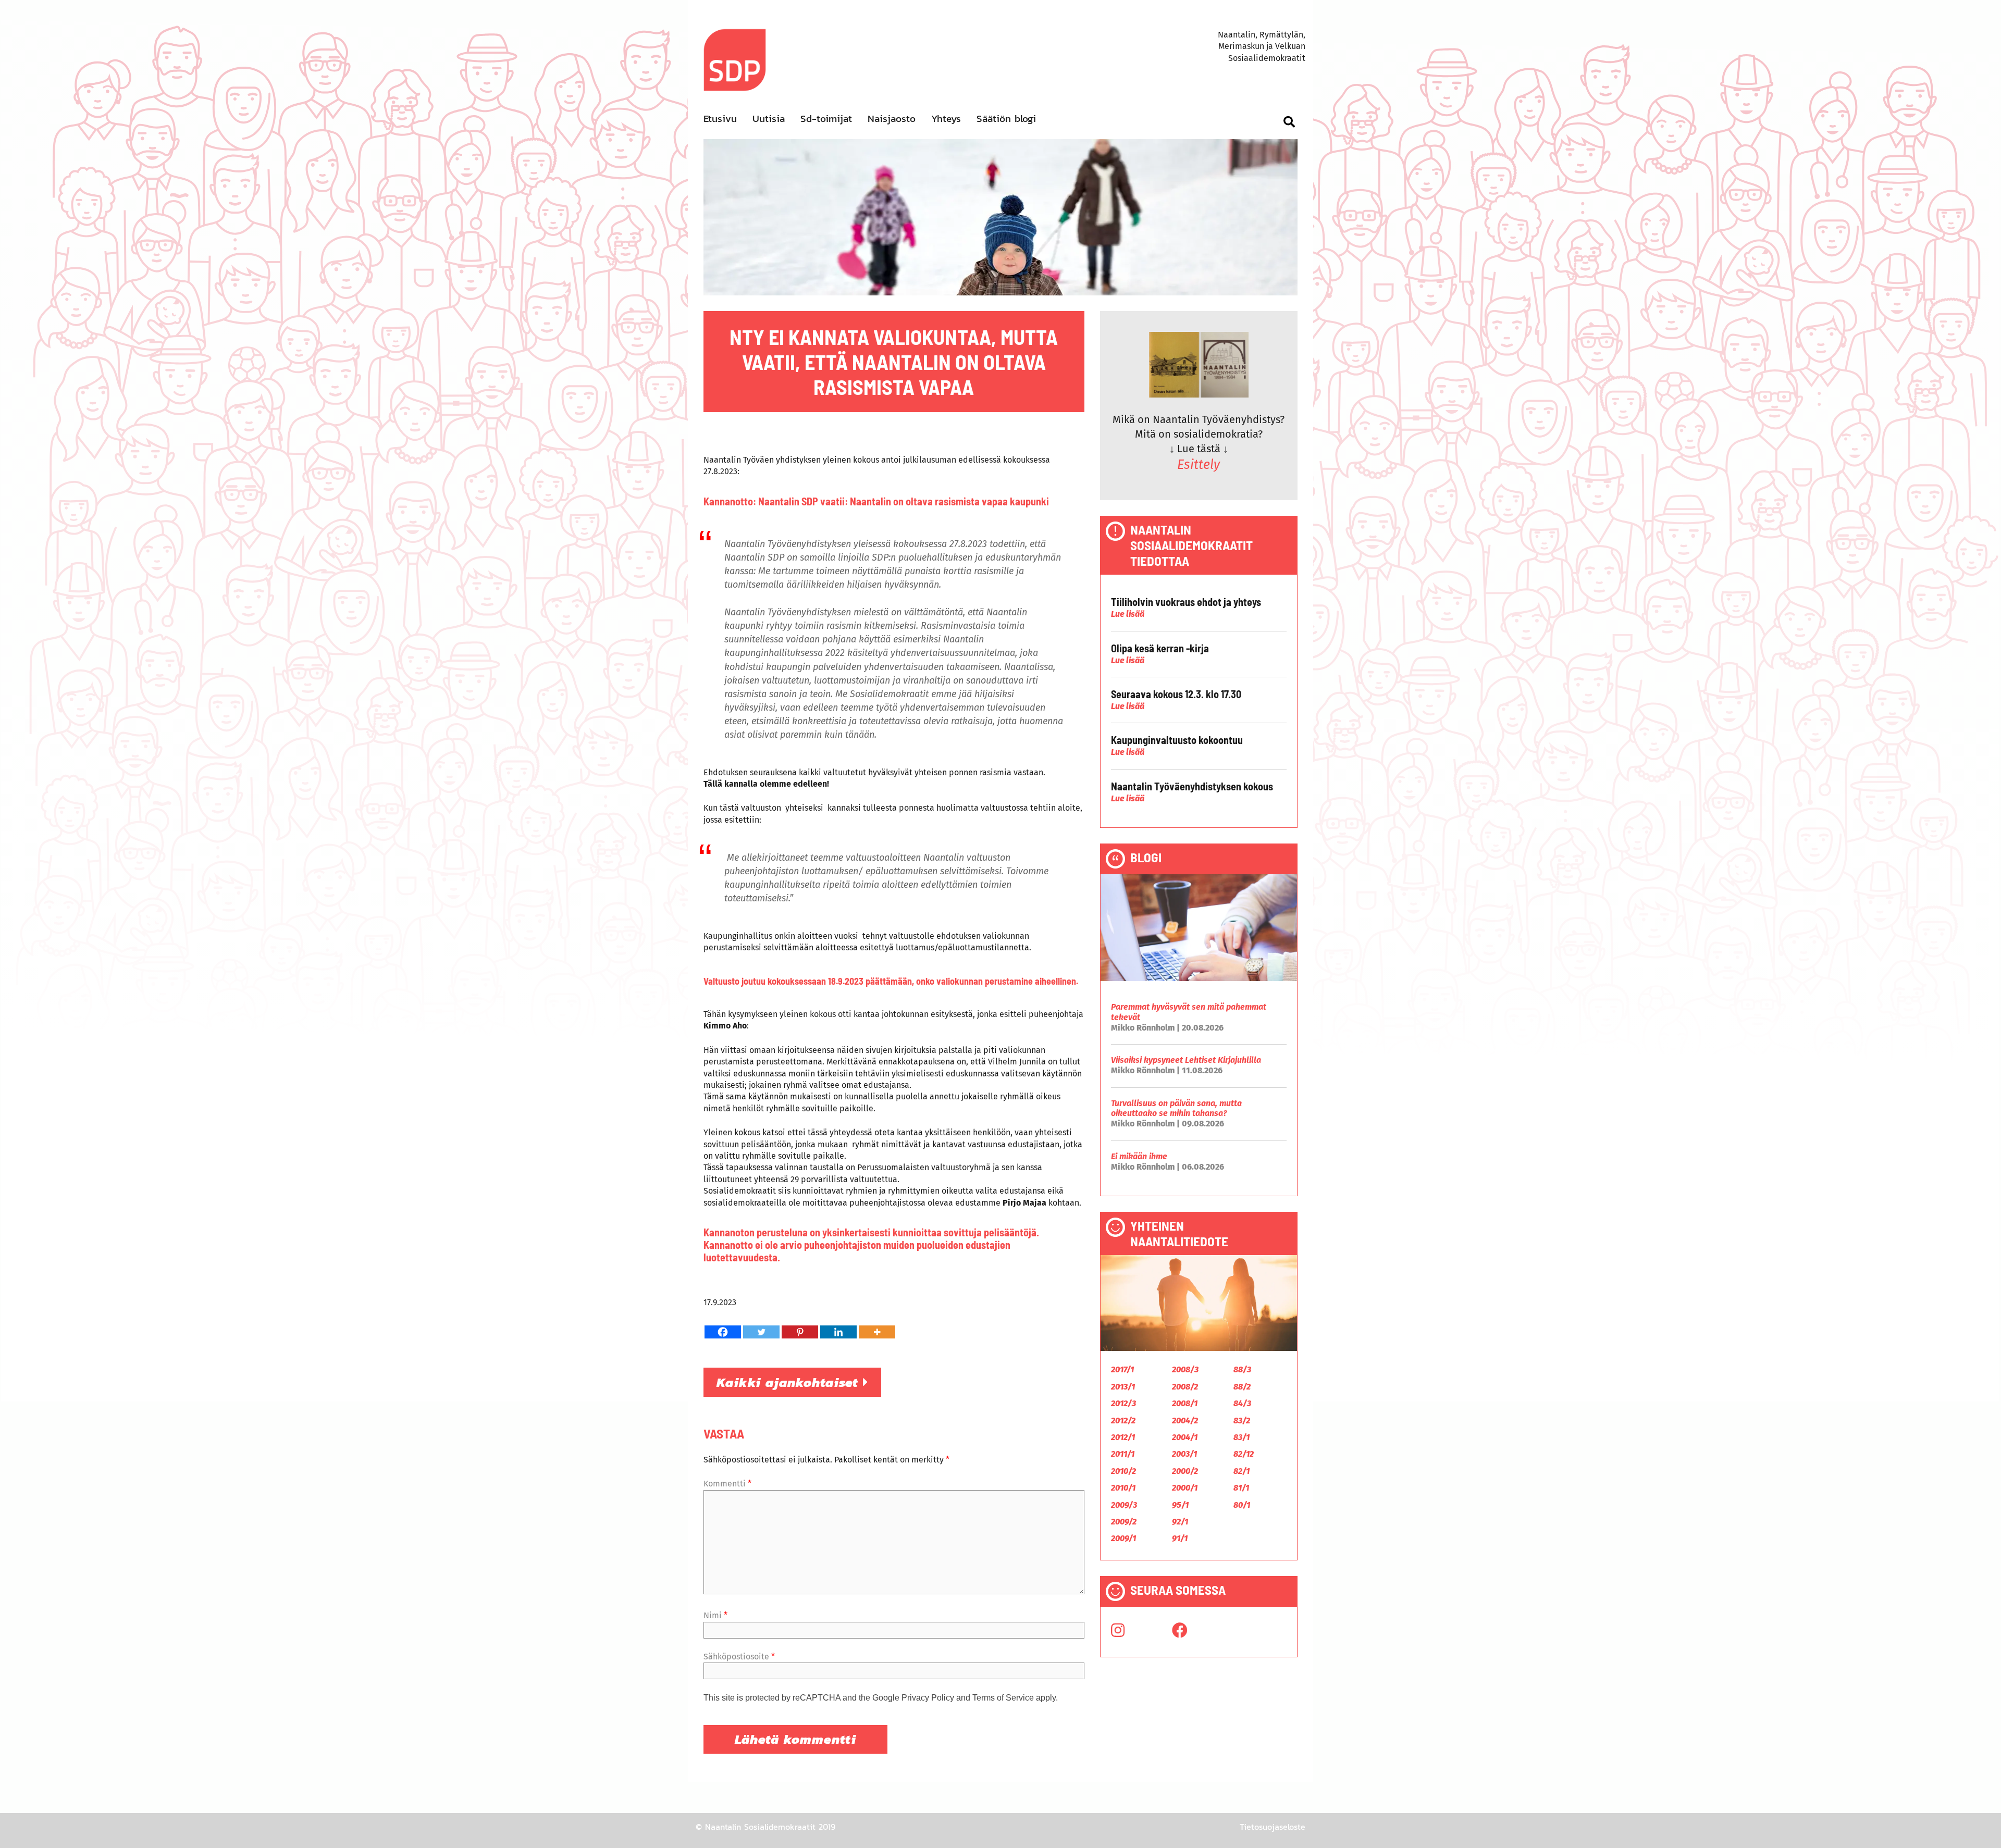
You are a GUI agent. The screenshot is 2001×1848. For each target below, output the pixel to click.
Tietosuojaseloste (1273, 1827)
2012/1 (1123, 1437)
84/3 (1242, 1403)
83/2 (1242, 1421)
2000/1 (1185, 1488)
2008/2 (1185, 1387)
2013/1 (1123, 1387)
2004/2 (1185, 1421)
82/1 (1242, 1471)
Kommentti (727, 1484)
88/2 (1242, 1387)
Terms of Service (1003, 1698)
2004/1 (1185, 1437)
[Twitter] (761, 1332)
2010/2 (1123, 1471)
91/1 (1180, 1538)
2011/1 (1123, 1454)
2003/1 (1184, 1454)
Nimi (715, 1615)
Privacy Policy (928, 1698)
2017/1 (1122, 1369)
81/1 (1241, 1488)
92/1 (1180, 1522)
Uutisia (769, 119)
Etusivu (720, 119)
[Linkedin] (838, 1332)
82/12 (1244, 1454)
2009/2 (1124, 1522)
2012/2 (1123, 1421)
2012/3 (1123, 1403)
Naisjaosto (892, 119)
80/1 (1242, 1505)
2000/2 (1185, 1471)
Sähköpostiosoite (739, 1657)
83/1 (1242, 1437)
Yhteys (946, 119)
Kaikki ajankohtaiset (790, 1382)
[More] (877, 1332)
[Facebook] (723, 1332)
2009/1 (1123, 1538)
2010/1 (1123, 1488)
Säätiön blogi (1006, 119)
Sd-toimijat (826, 119)
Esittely (1199, 465)
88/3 (1242, 1369)
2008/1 (1185, 1403)
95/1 (1180, 1505)
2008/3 (1185, 1369)
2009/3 (1124, 1505)
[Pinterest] (800, 1332)
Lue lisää (1128, 614)
